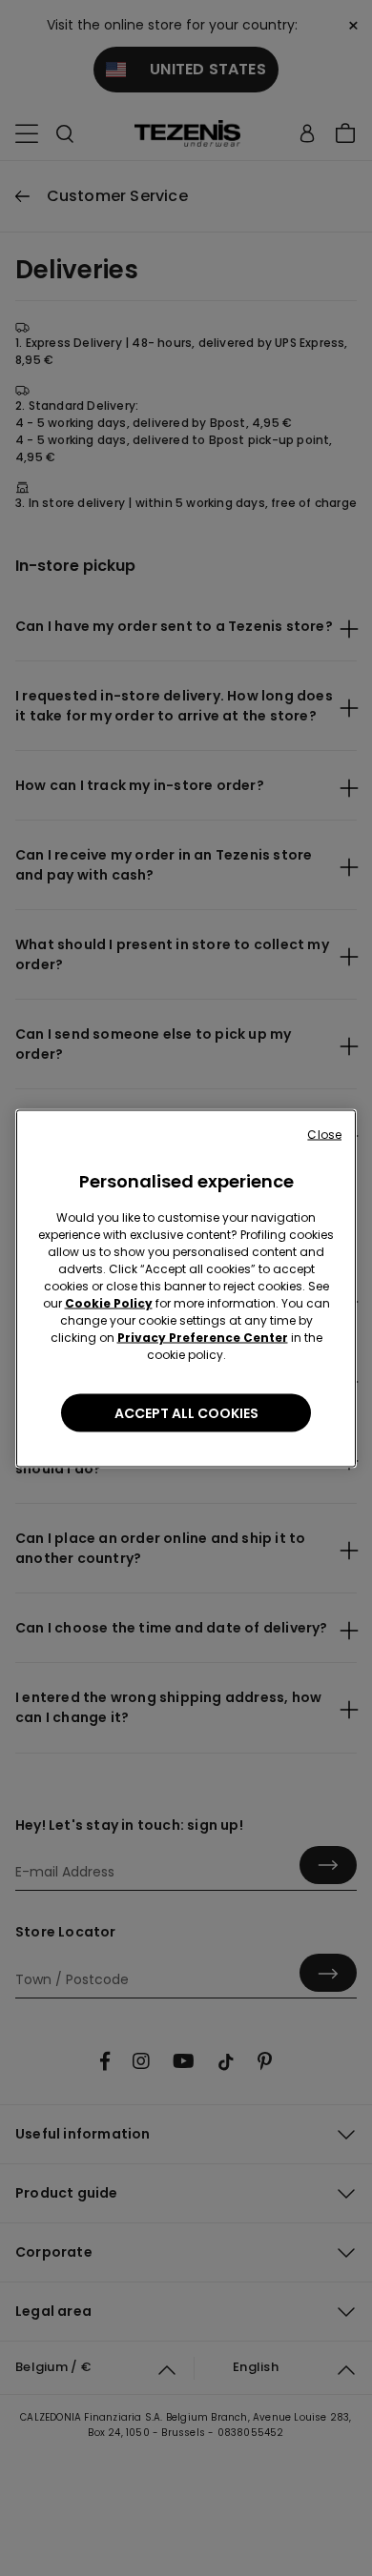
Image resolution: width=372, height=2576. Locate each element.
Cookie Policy (109, 1302)
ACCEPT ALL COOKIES (186, 1412)
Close (324, 1134)
